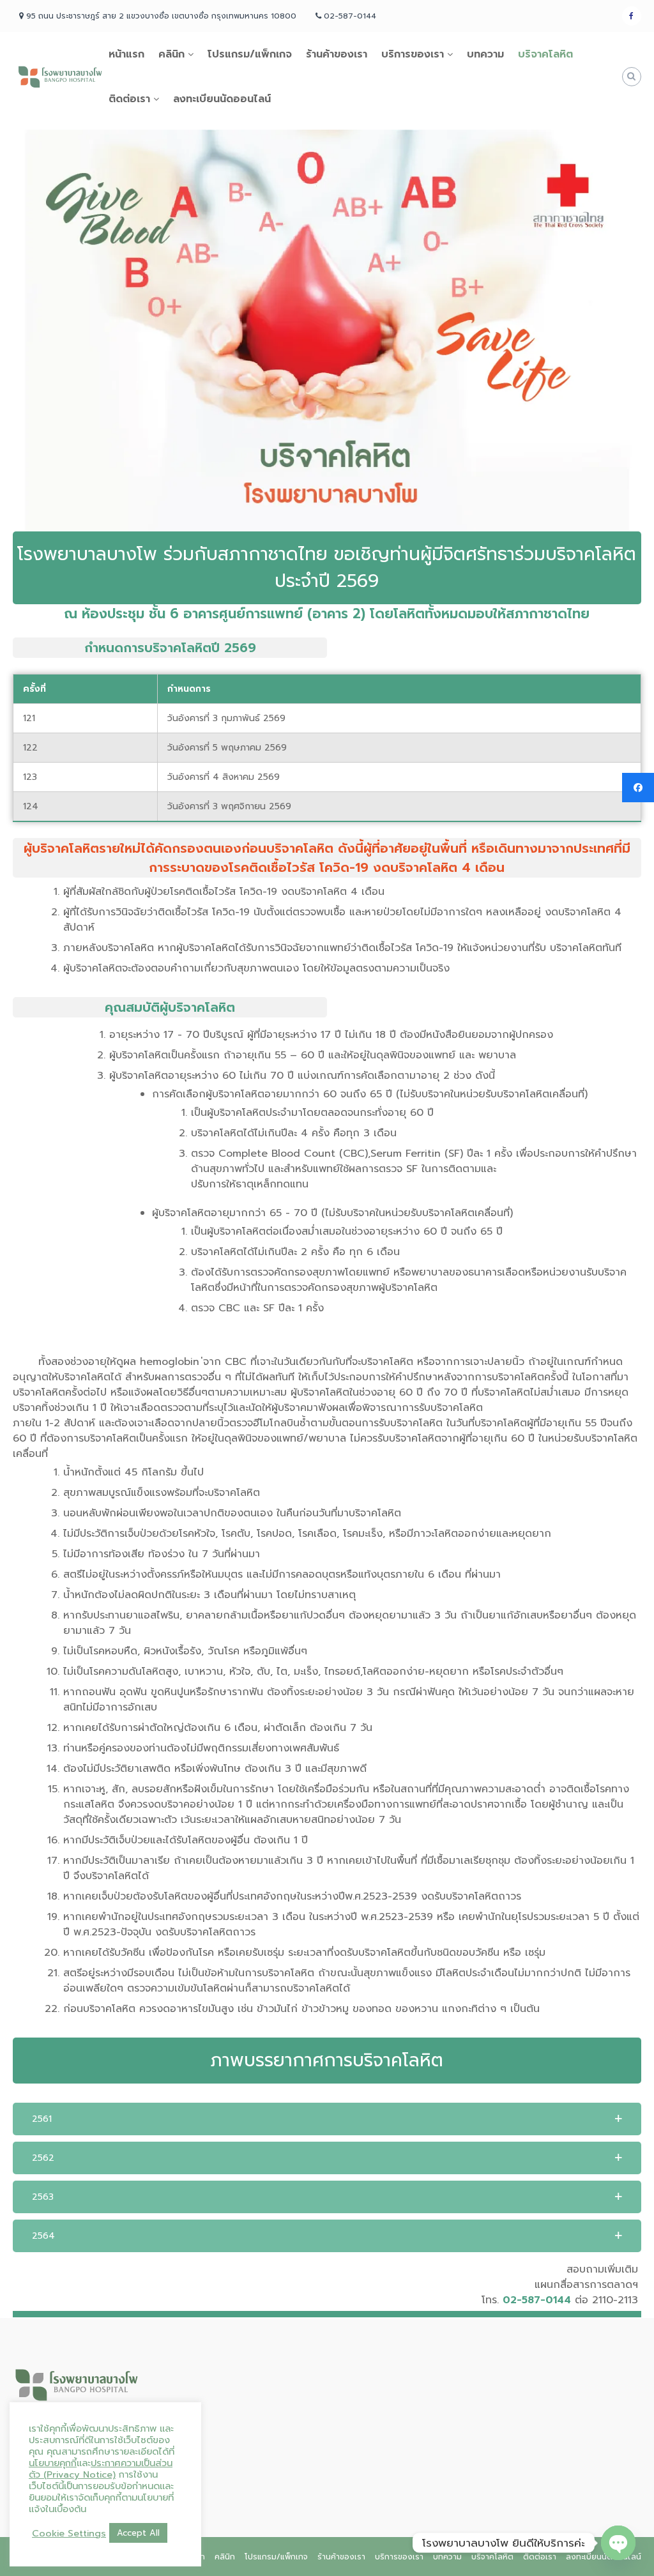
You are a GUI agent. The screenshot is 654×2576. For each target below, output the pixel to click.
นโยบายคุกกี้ (53, 2463)
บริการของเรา (413, 54)
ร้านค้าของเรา (337, 54)
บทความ (485, 54)
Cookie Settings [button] (69, 2533)
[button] (327, 2119)
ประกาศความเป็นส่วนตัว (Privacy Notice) (101, 2469)
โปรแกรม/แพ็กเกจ (250, 54)
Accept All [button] (138, 2533)
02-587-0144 (537, 2300)
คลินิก (171, 54)
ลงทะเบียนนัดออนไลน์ (222, 99)
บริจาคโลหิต (545, 54)
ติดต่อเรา (129, 99)
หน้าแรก (126, 54)
